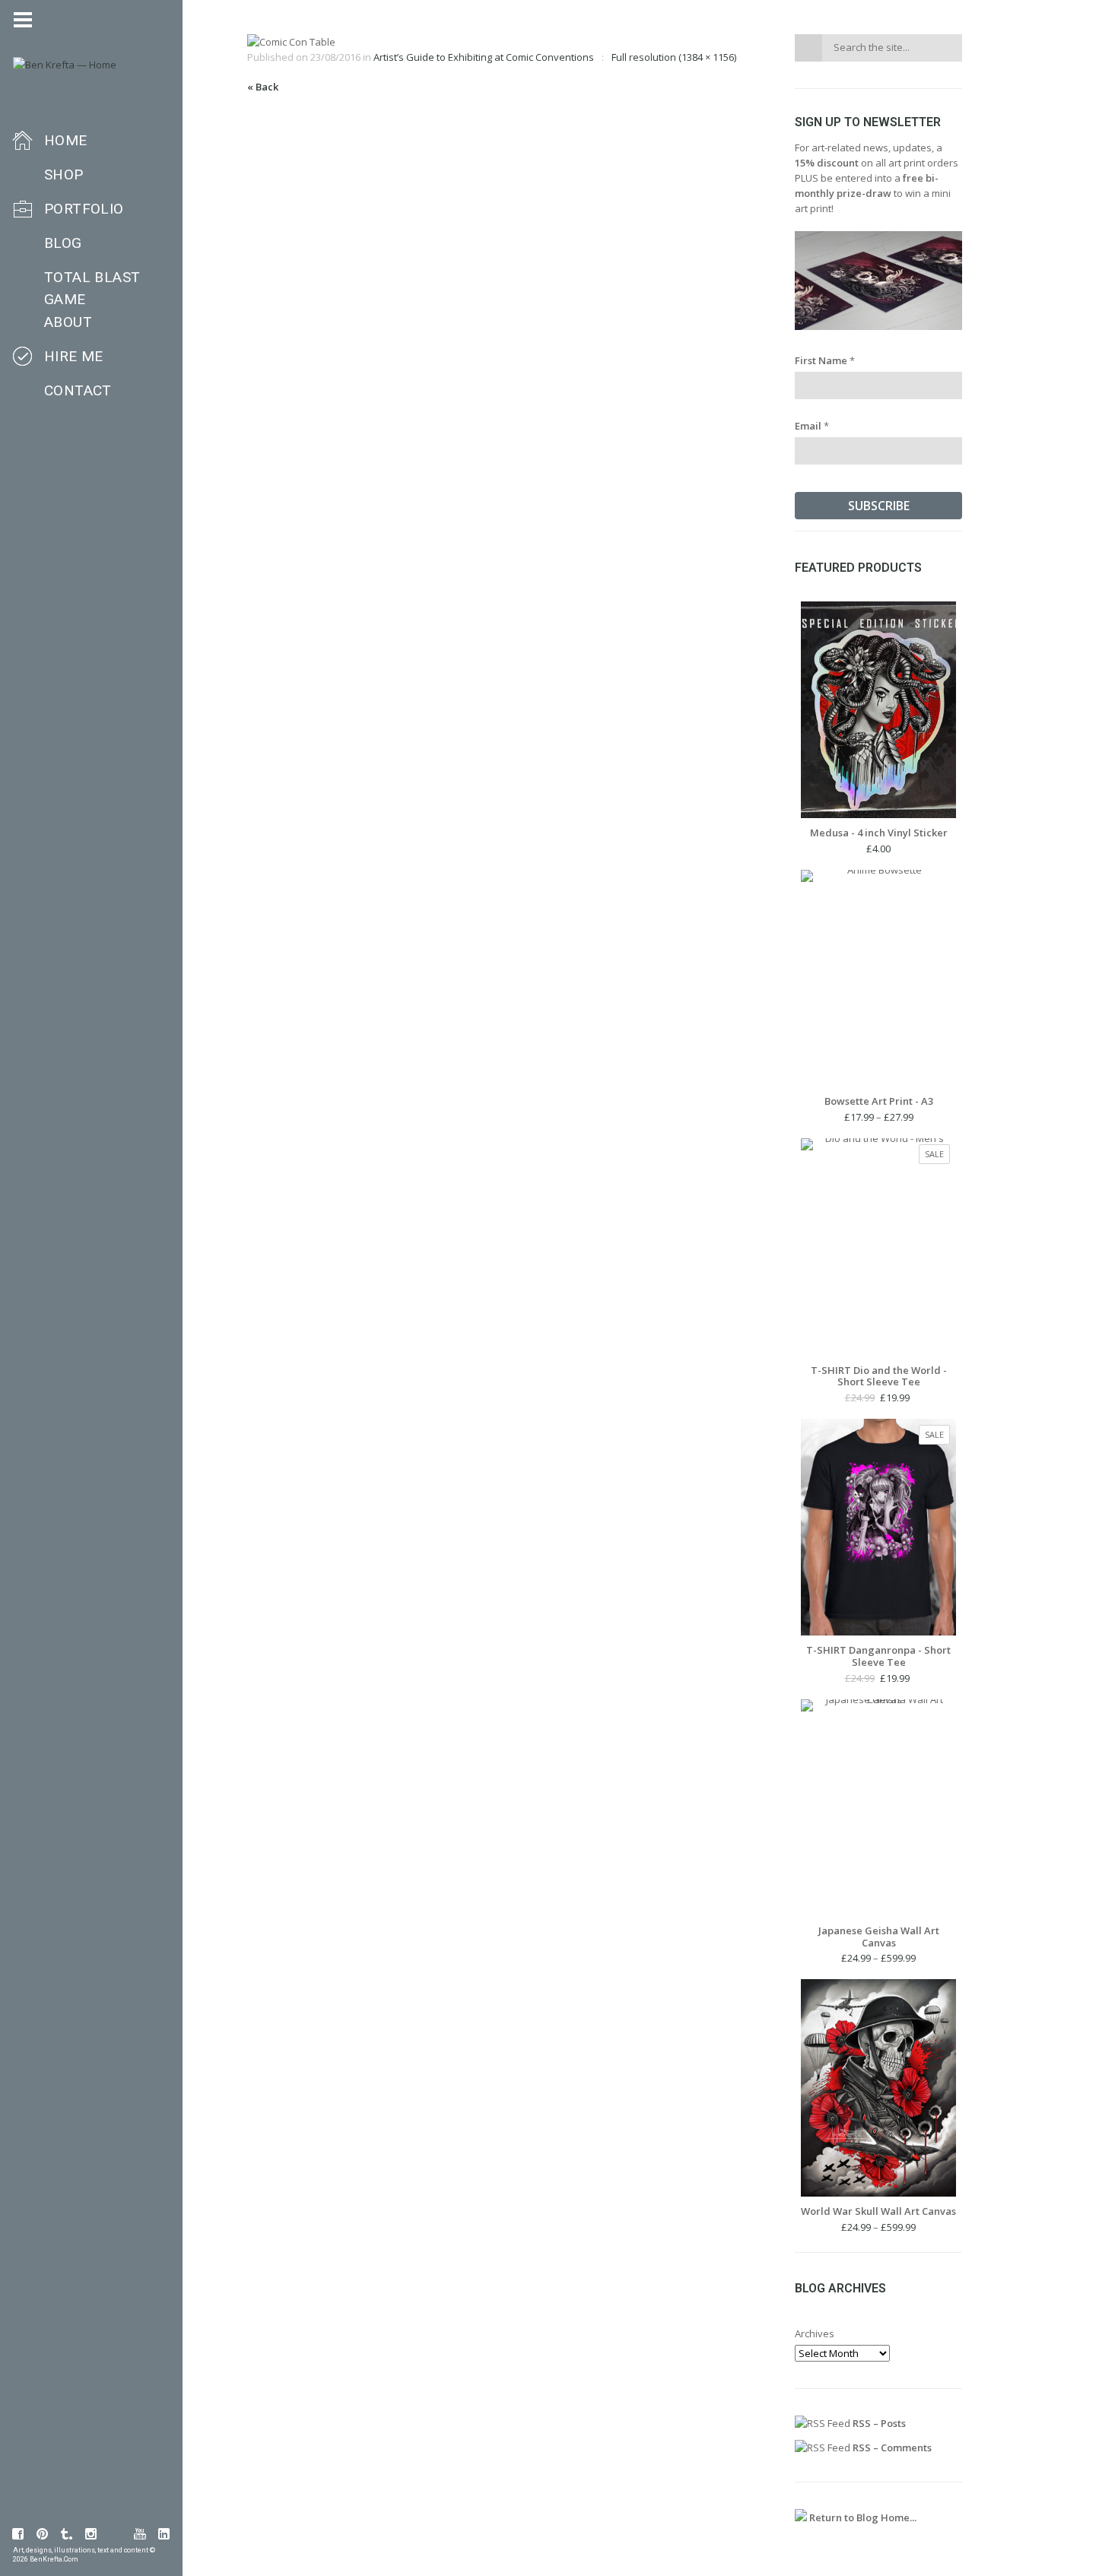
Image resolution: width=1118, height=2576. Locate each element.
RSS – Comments (891, 2448)
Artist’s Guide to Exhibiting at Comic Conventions (484, 57)
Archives (815, 2333)
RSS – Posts (878, 2423)
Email (812, 426)
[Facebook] (18, 2534)
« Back (263, 87)
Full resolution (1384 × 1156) (674, 57)
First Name (825, 360)
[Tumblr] (67, 2534)
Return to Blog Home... (862, 2517)
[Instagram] (91, 2534)
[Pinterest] (43, 2534)
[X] (116, 2534)
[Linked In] (164, 2534)
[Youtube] (140, 2534)
